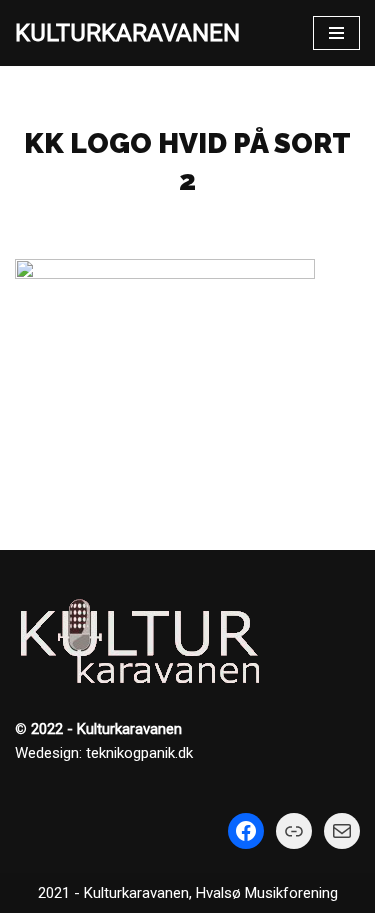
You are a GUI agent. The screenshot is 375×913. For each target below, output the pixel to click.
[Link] (294, 831)
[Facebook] (246, 831)
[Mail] (342, 831)
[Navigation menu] (336, 33)
